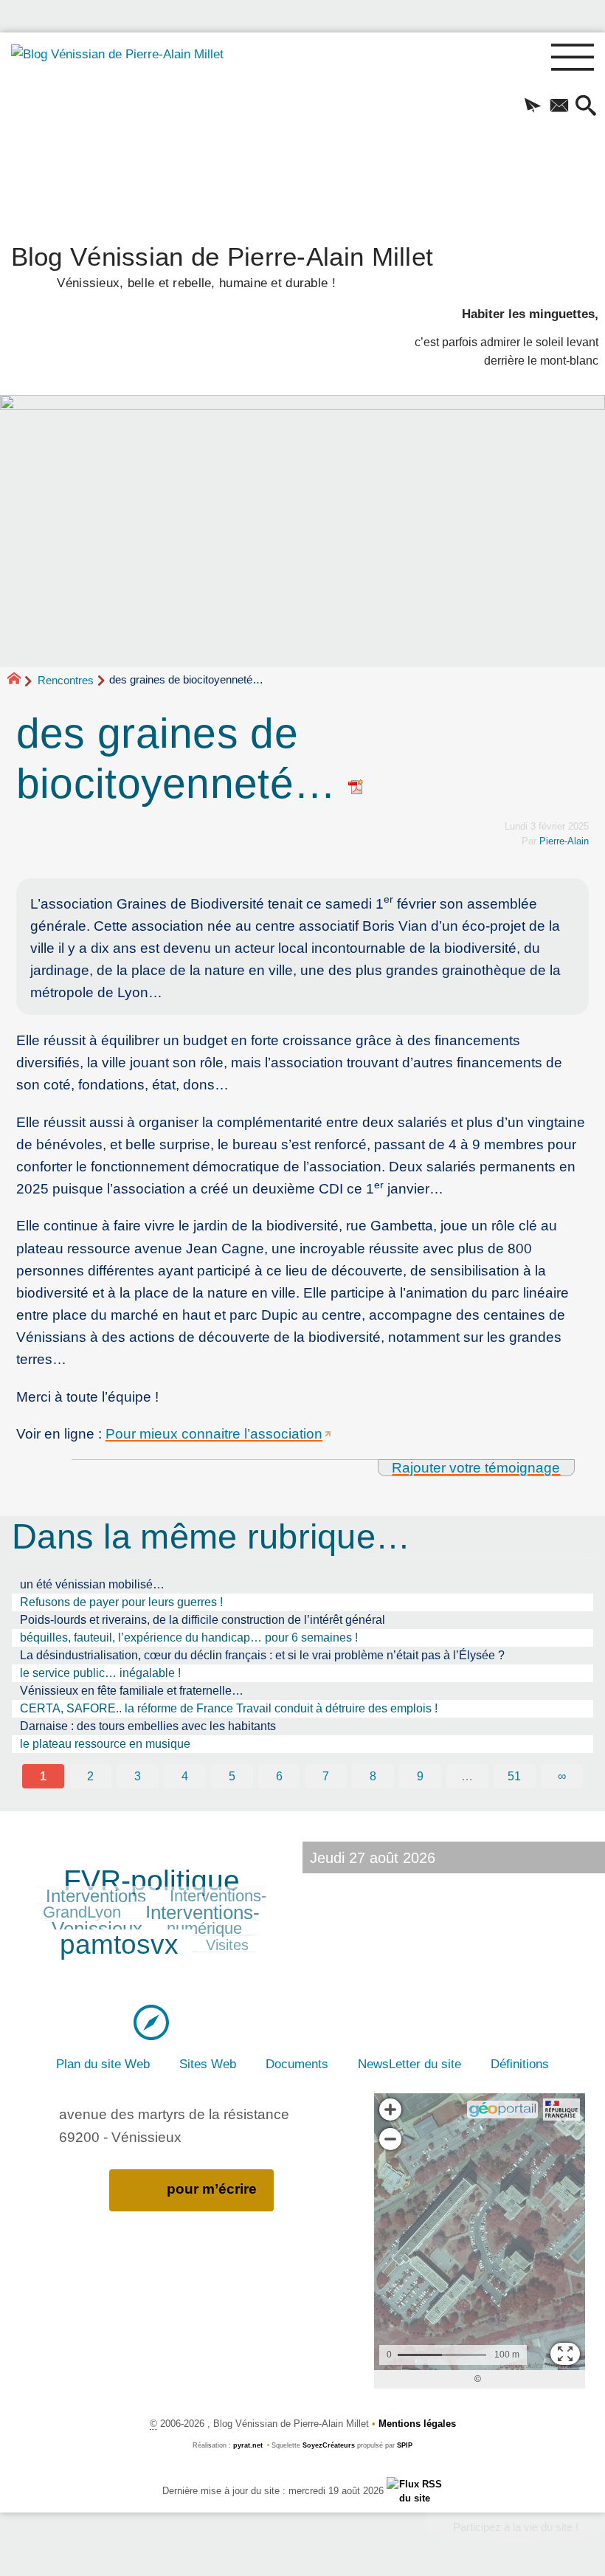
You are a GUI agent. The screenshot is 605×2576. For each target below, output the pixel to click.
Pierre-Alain (564, 841)
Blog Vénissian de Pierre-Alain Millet (222, 265)
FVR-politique (152, 1880)
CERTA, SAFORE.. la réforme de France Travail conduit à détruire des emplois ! (229, 1708)
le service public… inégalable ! (100, 1673)
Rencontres (66, 680)
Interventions (96, 1896)
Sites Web (208, 2064)
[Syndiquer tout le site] (415, 2491)
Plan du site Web (103, 2064)
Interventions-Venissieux (155, 1921)
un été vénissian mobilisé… (92, 1584)
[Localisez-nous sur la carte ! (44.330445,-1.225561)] (151, 2021)
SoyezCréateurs (329, 2445)
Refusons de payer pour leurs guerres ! (121, 1602)
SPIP (405, 2445)
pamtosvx (119, 1945)
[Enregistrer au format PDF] (356, 784)
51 (514, 1776)
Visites (227, 1945)
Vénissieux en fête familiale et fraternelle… (132, 1691)
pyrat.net (248, 2445)
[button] (533, 107)
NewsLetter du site (409, 2064)
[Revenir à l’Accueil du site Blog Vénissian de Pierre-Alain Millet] (124, 133)
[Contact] (559, 107)
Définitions (520, 2064)
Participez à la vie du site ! (516, 2527)
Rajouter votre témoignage (476, 1468)
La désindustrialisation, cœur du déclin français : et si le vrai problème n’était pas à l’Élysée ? (262, 1655)
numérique (204, 1928)
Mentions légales (417, 2424)
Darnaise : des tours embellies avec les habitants (148, 1726)
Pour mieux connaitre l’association (214, 1434)
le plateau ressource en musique (105, 1744)
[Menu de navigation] (573, 58)
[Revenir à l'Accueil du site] (20, 681)
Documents (297, 2064)
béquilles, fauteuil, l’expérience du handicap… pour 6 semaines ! (189, 1637)
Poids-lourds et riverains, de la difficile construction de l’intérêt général (203, 1620)
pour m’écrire (212, 2189)
